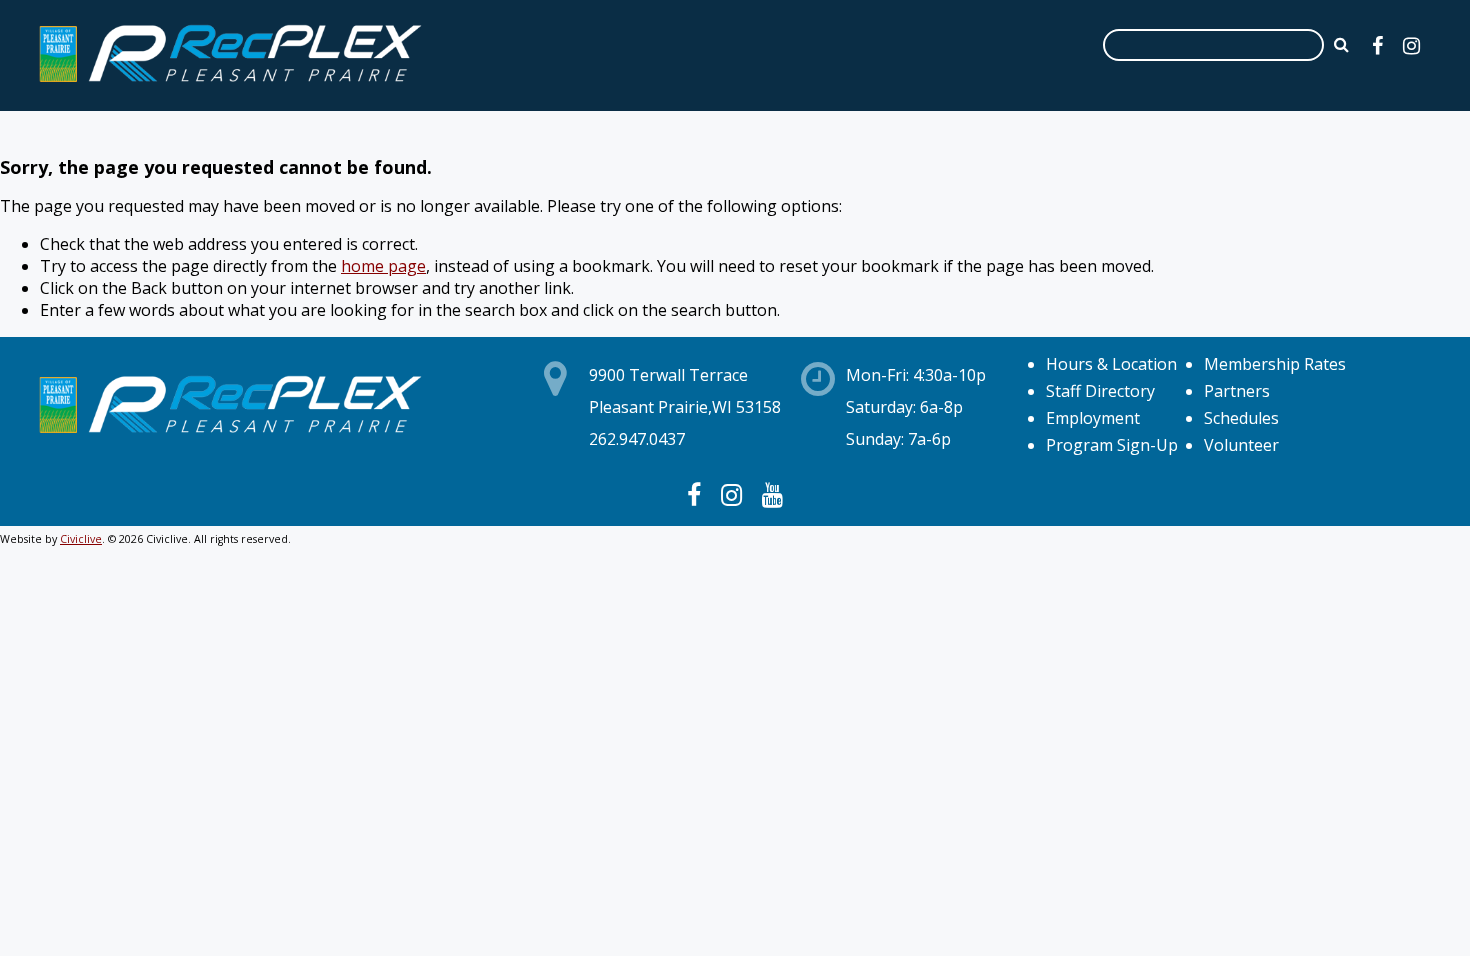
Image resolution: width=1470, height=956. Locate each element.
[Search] (1341, 44)
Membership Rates (1275, 364)
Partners (1237, 391)
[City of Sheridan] (230, 85)
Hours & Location (1111, 364)
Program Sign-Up (1112, 445)
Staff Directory (1100, 391)
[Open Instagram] (1411, 45)
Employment (1093, 418)
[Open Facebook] (1377, 45)
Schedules (1241, 418)
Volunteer (1241, 445)
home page (383, 266)
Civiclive (81, 539)
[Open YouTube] (772, 494)
